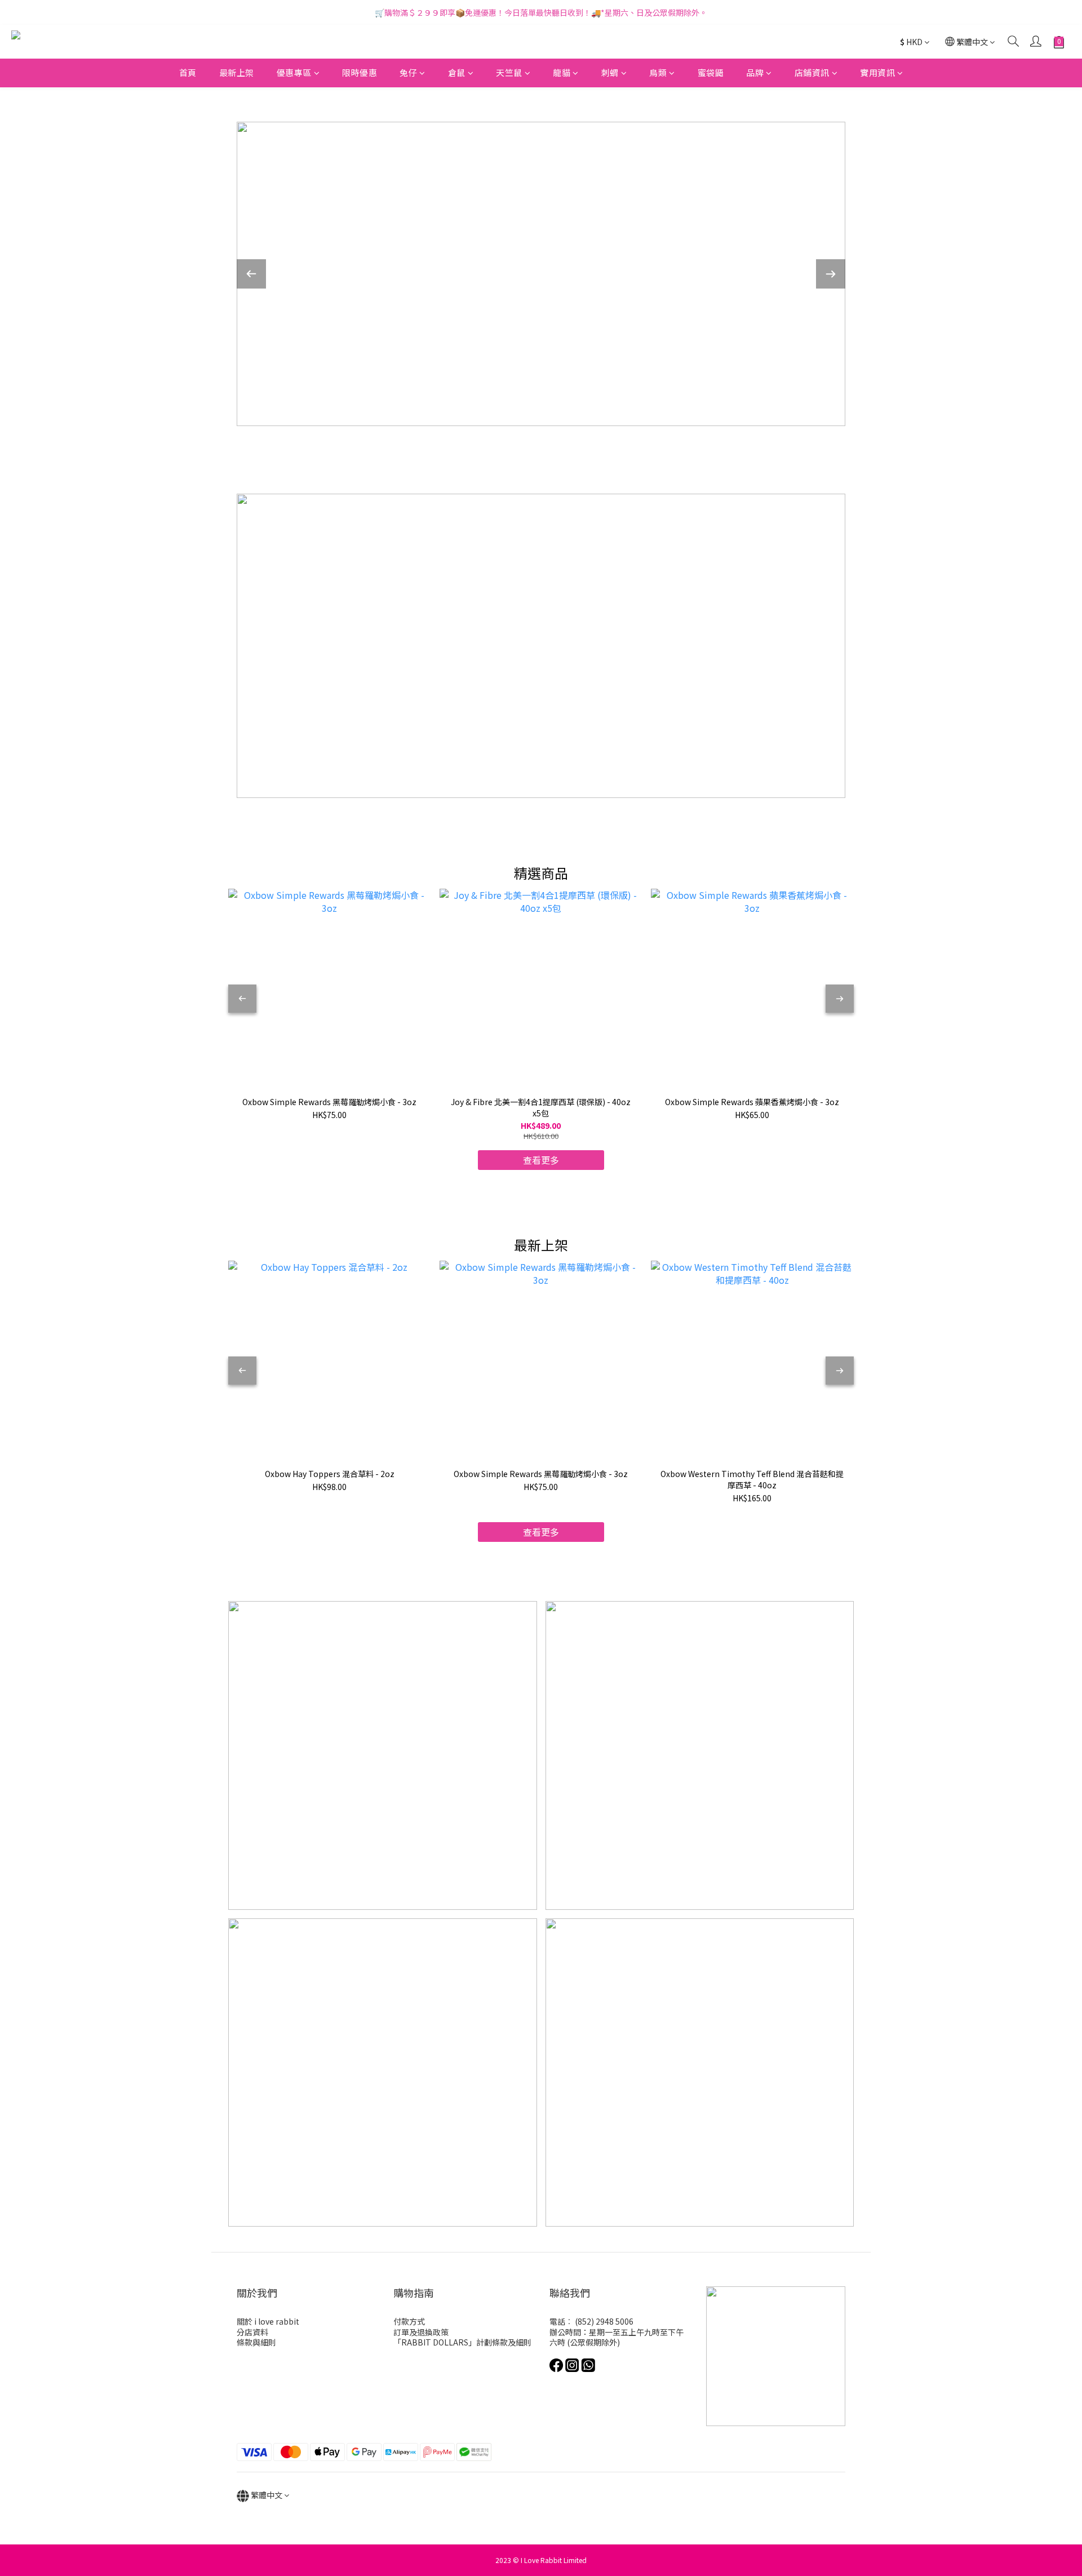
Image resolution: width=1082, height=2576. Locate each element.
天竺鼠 (509, 72)
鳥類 (658, 72)
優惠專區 (294, 72)
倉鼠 (457, 72)
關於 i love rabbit (268, 2321)
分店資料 (252, 2332)
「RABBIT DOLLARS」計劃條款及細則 (462, 2342)
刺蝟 (610, 72)
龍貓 (562, 72)
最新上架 (237, 72)
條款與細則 (256, 2342)
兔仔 (408, 72)
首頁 (188, 72)
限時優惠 (360, 72)
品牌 (755, 72)
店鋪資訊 (812, 72)
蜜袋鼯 (711, 72)
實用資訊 (877, 72)
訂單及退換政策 (421, 2332)
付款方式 (409, 2321)
